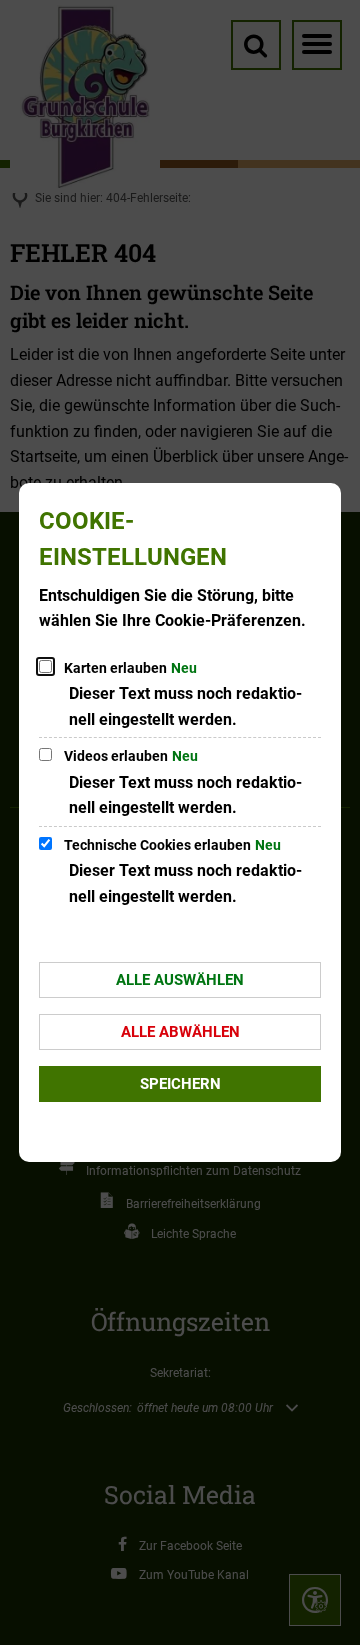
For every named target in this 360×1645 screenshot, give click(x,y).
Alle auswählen (180, 980)
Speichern (180, 1084)
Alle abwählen (180, 1032)
